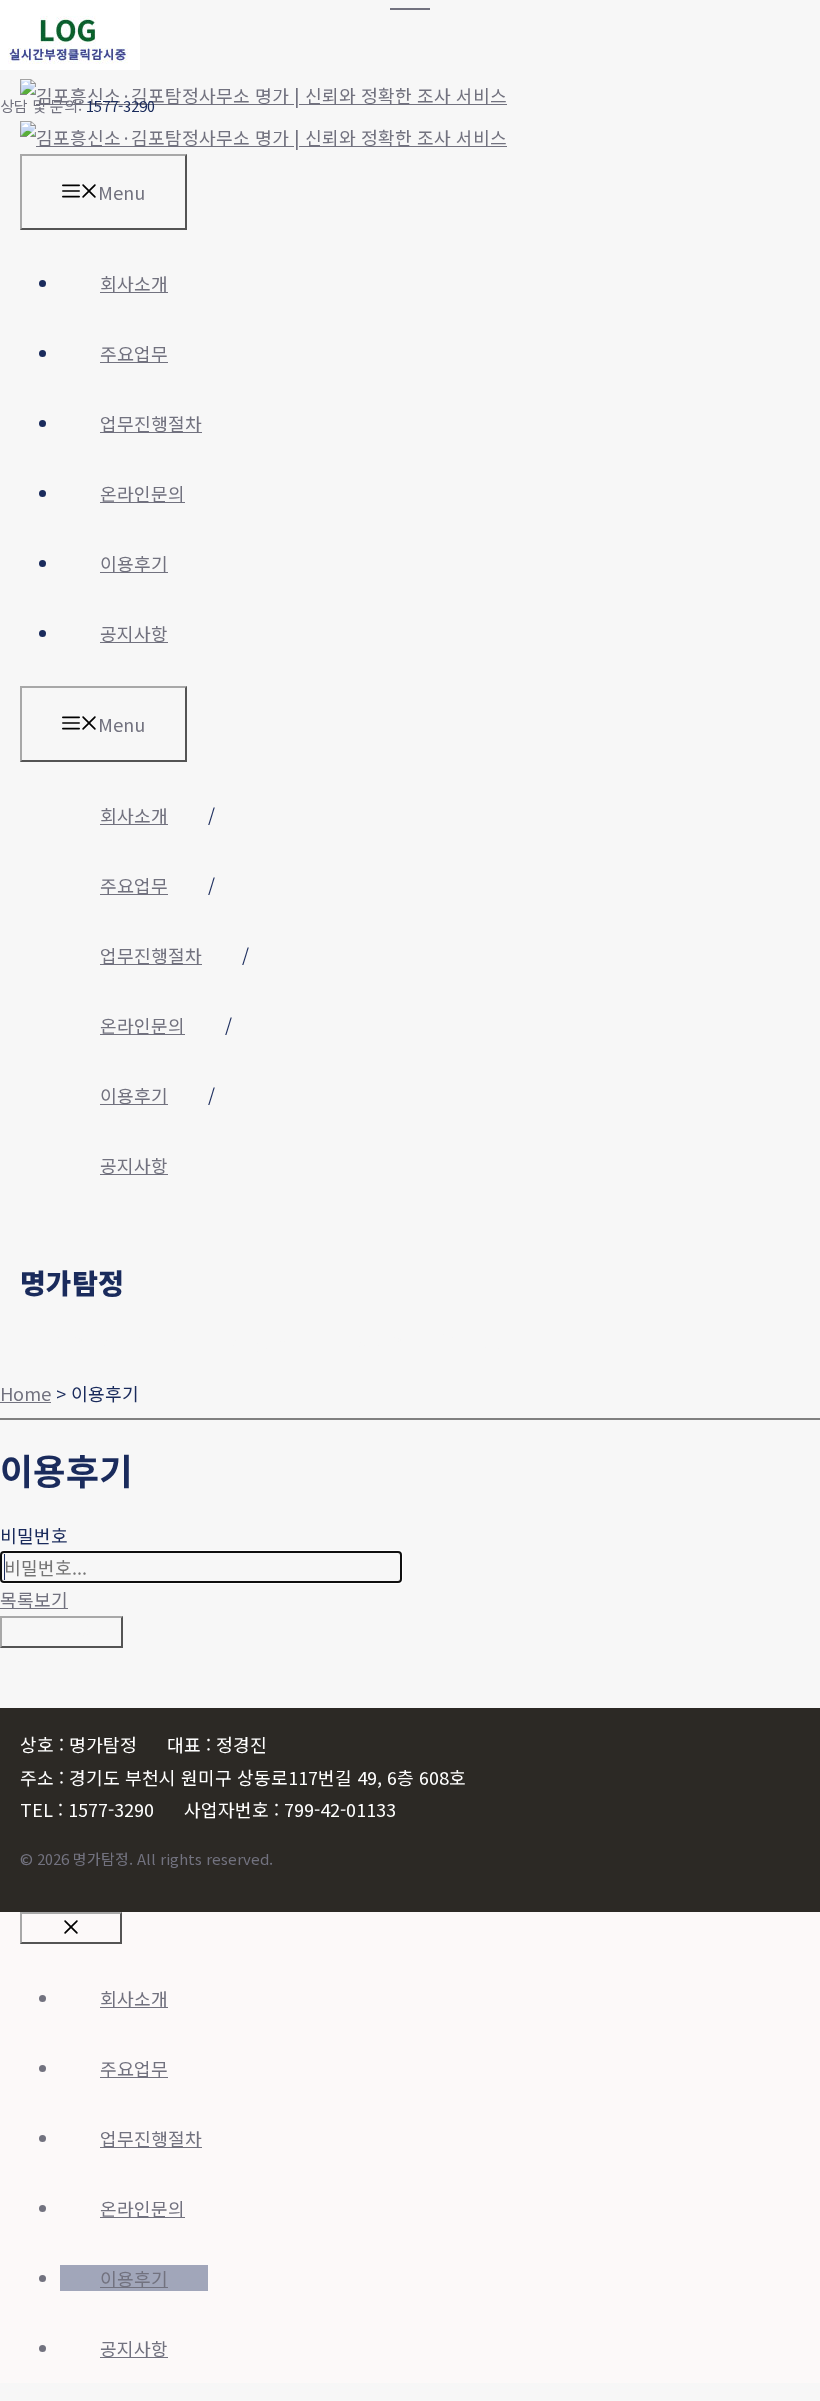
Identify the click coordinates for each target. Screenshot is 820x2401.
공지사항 (134, 633)
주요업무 (134, 353)
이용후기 (134, 563)
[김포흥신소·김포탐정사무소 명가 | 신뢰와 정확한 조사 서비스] (263, 137)
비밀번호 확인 (61, 1632)
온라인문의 (142, 493)
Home (25, 1393)
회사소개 (134, 283)
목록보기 (34, 1599)
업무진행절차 (151, 423)
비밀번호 (34, 1535)
